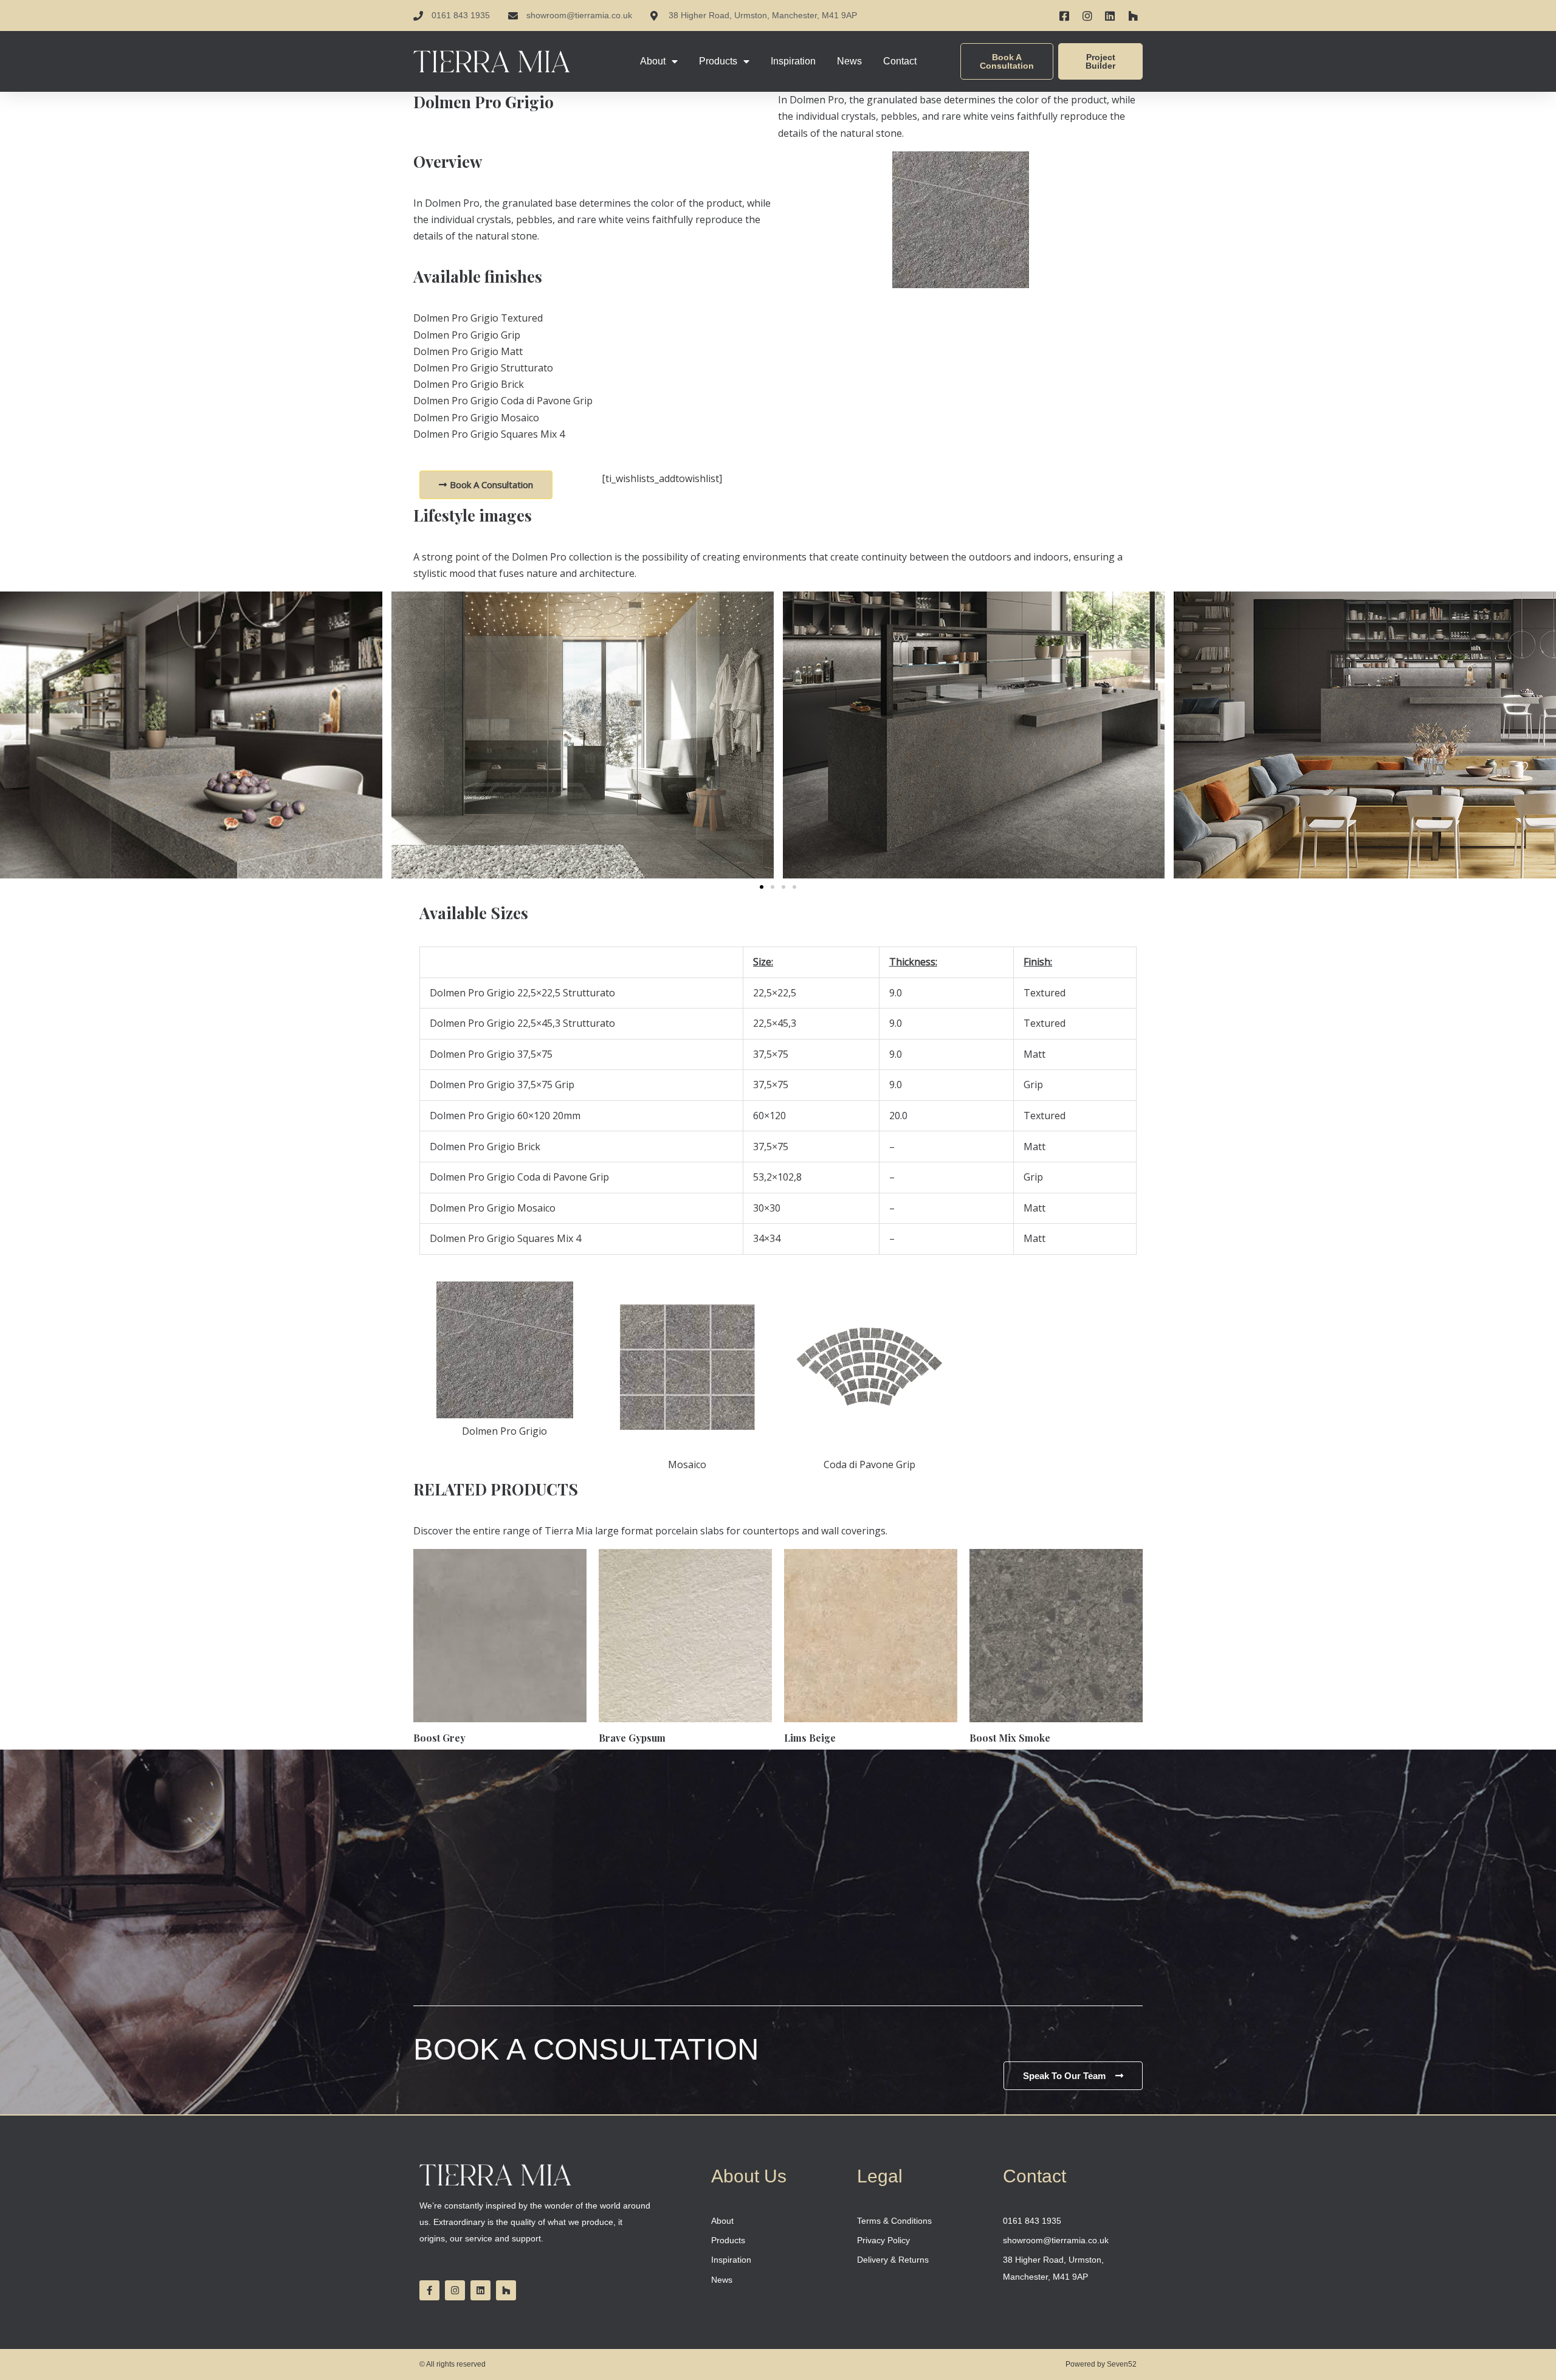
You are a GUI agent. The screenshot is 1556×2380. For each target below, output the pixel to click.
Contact (900, 61)
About (653, 61)
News (849, 61)
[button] (762, 887)
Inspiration (793, 61)
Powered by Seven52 (1101, 2364)
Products (718, 61)
